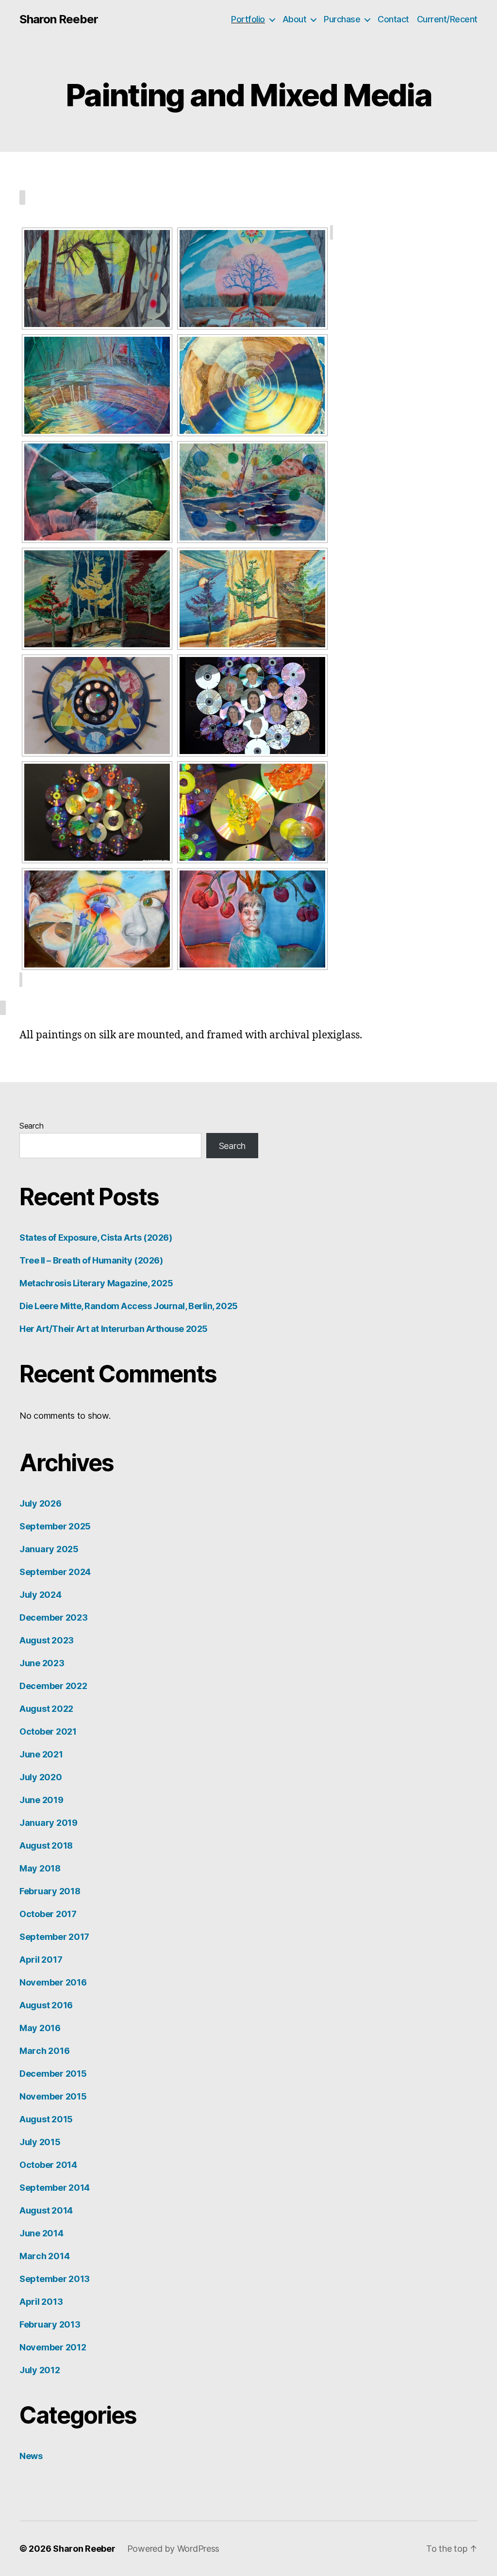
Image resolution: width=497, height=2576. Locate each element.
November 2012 (53, 2347)
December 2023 (54, 1617)
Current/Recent (447, 19)
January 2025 (49, 1549)
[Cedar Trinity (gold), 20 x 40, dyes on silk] (252, 599)
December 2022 (53, 1686)
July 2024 (41, 1595)
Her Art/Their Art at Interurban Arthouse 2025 (114, 1329)
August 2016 (46, 2005)
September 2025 (55, 1526)
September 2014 (55, 2188)
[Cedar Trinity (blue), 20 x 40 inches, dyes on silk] (97, 599)
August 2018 (46, 1846)
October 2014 (48, 2165)
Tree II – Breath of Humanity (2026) (91, 1260)
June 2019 (41, 1800)
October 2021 (48, 1731)
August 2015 (46, 2119)
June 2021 (41, 1754)
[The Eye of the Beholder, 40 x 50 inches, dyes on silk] (97, 919)
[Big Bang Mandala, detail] (252, 812)
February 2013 (50, 2324)
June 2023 (42, 1663)
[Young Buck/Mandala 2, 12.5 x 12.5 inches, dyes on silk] (252, 919)
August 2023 (47, 1640)
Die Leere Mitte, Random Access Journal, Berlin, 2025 (129, 1306)
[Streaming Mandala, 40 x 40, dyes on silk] (252, 492)
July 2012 (40, 2370)
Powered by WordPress (174, 2549)
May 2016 (40, 2028)
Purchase (342, 19)
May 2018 (40, 1868)
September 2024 (55, 1572)
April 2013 (41, 2302)
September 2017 (54, 1937)
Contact (393, 19)
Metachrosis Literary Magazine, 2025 (96, 1283)
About (295, 19)
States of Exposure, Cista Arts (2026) (96, 1238)
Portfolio (248, 19)
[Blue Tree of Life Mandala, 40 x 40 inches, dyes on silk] (252, 279)
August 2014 (46, 2210)
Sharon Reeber (59, 19)
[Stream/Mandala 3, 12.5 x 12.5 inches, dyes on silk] (97, 492)
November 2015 (53, 2096)
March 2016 (44, 2051)
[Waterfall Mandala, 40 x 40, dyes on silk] (252, 385)
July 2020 (41, 1777)
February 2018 (50, 1891)
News (31, 2456)
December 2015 (53, 2074)
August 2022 (46, 1709)
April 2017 (41, 1960)
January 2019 (49, 1823)
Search (31, 1126)
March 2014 (44, 2256)
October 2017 (48, 1914)
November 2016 (53, 1982)
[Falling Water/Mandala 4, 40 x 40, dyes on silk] (97, 385)
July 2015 (40, 2142)
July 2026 (41, 1503)
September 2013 (55, 2279)
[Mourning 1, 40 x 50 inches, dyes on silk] (97, 279)
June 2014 (41, 2233)
